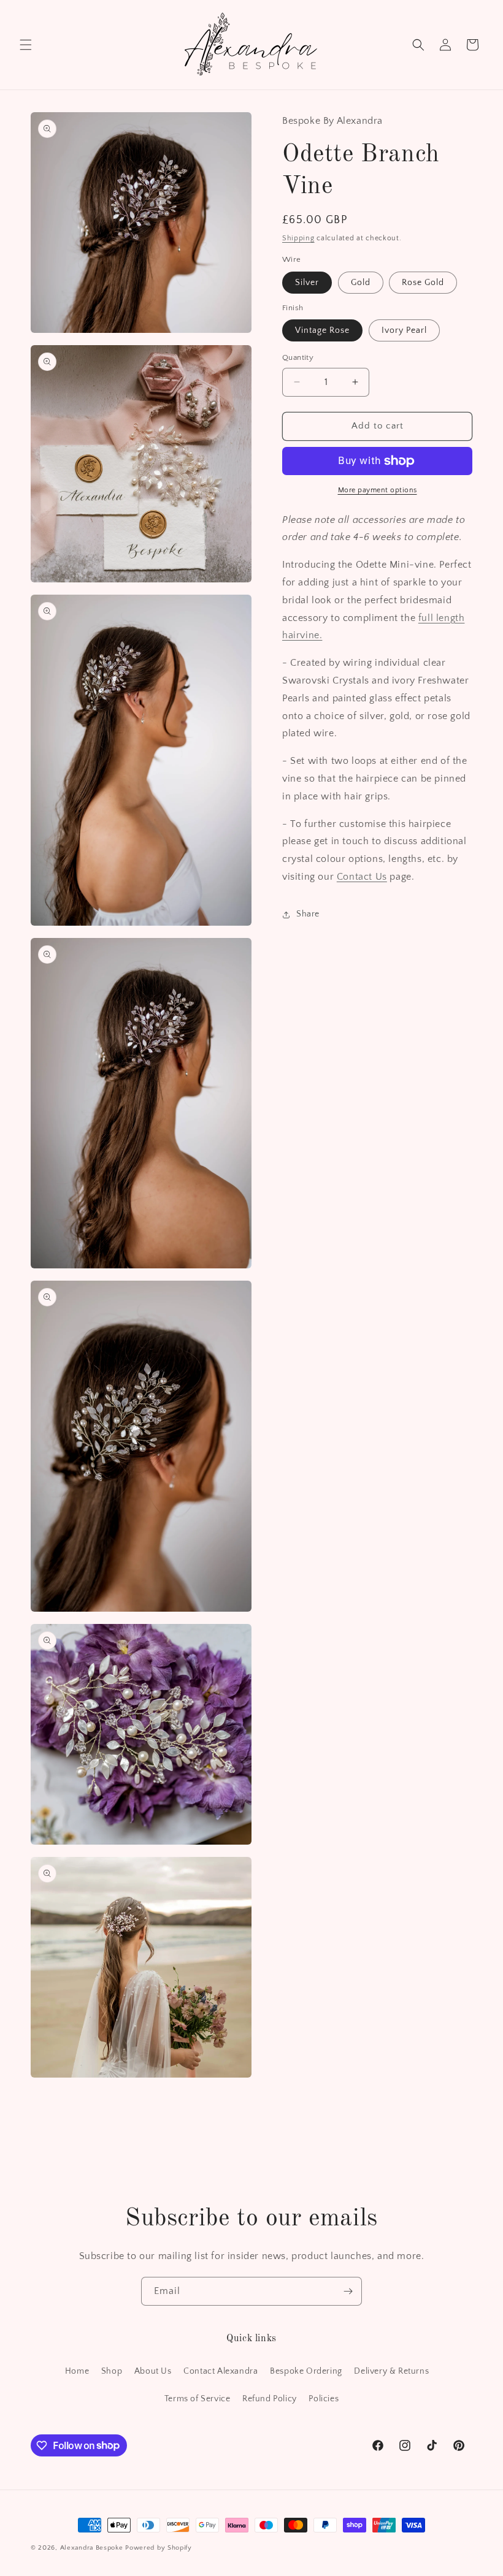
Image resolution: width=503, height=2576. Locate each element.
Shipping (298, 238)
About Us (153, 2371)
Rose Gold (423, 283)
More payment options (378, 490)
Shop (112, 2371)
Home (77, 2371)
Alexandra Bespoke (92, 2548)
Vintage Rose (322, 330)
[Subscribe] (348, 2291)
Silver (307, 283)
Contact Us (362, 877)
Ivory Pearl (404, 330)
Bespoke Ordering (306, 2371)
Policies (324, 2399)
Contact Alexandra (221, 2371)
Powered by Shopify (159, 2548)
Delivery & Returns (391, 2371)
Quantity (298, 357)
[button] (26, 45)
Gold (361, 283)
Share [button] (308, 914)
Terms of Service (198, 2399)
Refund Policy (270, 2399)
